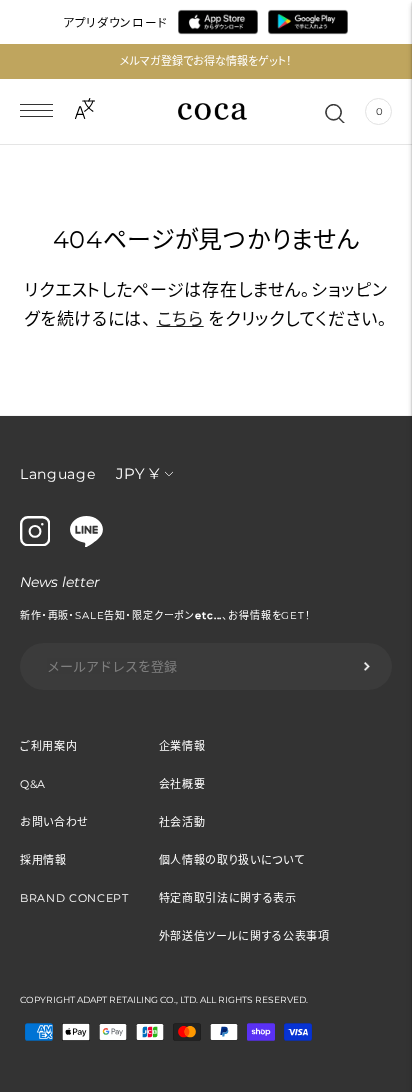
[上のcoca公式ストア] (86, 542)
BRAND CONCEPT (74, 898)
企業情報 (182, 746)
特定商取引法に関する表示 (228, 898)
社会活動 (182, 822)
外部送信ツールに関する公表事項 (244, 936)
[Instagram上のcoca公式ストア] (35, 541)
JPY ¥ (137, 473)
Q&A (33, 784)
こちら (180, 319)
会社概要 (182, 784)
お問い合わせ (54, 822)
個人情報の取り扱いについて (232, 860)
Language (58, 474)
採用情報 (43, 860)
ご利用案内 (48, 746)
